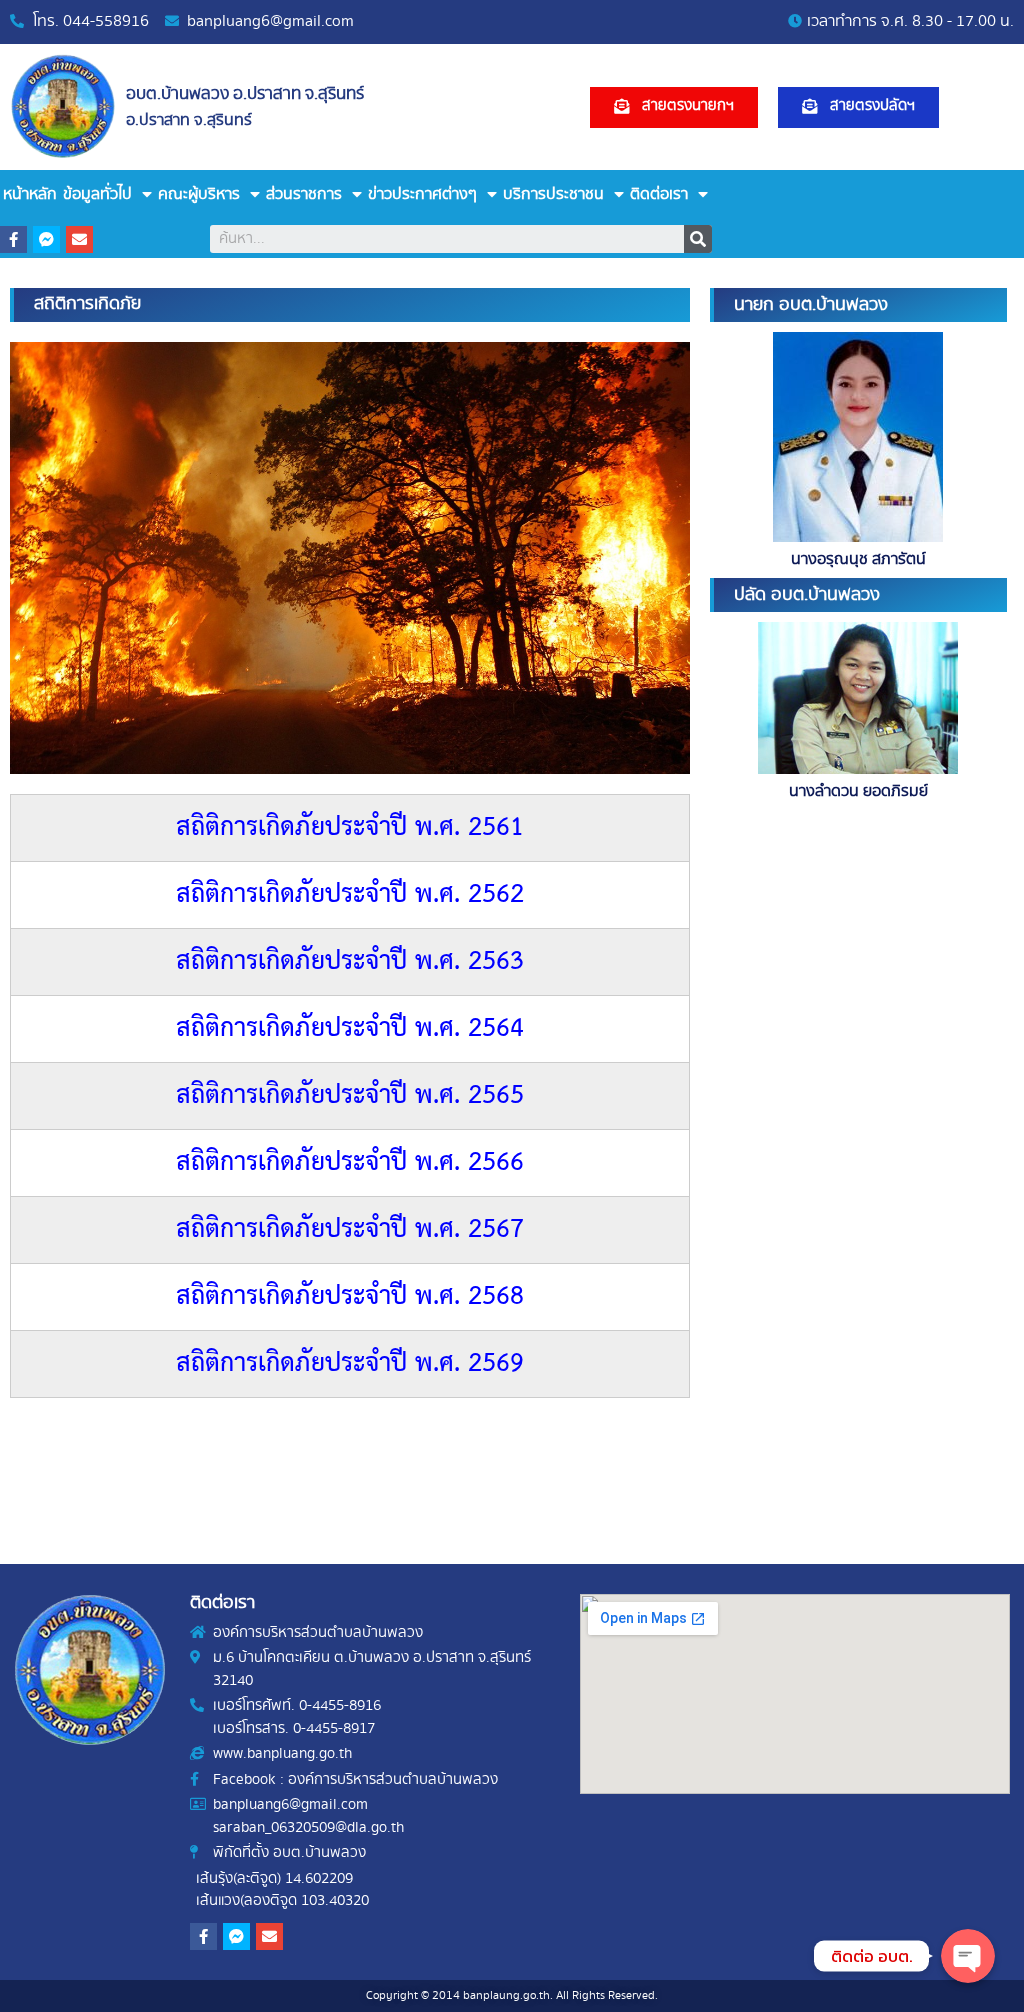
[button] (674, 107)
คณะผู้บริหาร (199, 194)
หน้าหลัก (30, 194)
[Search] (698, 239)
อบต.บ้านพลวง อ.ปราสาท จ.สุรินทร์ (245, 94)
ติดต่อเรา (659, 194)
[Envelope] (79, 239)
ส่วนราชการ (304, 194)
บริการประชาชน (553, 194)
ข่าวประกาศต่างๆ (422, 194)
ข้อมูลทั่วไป (97, 194)
